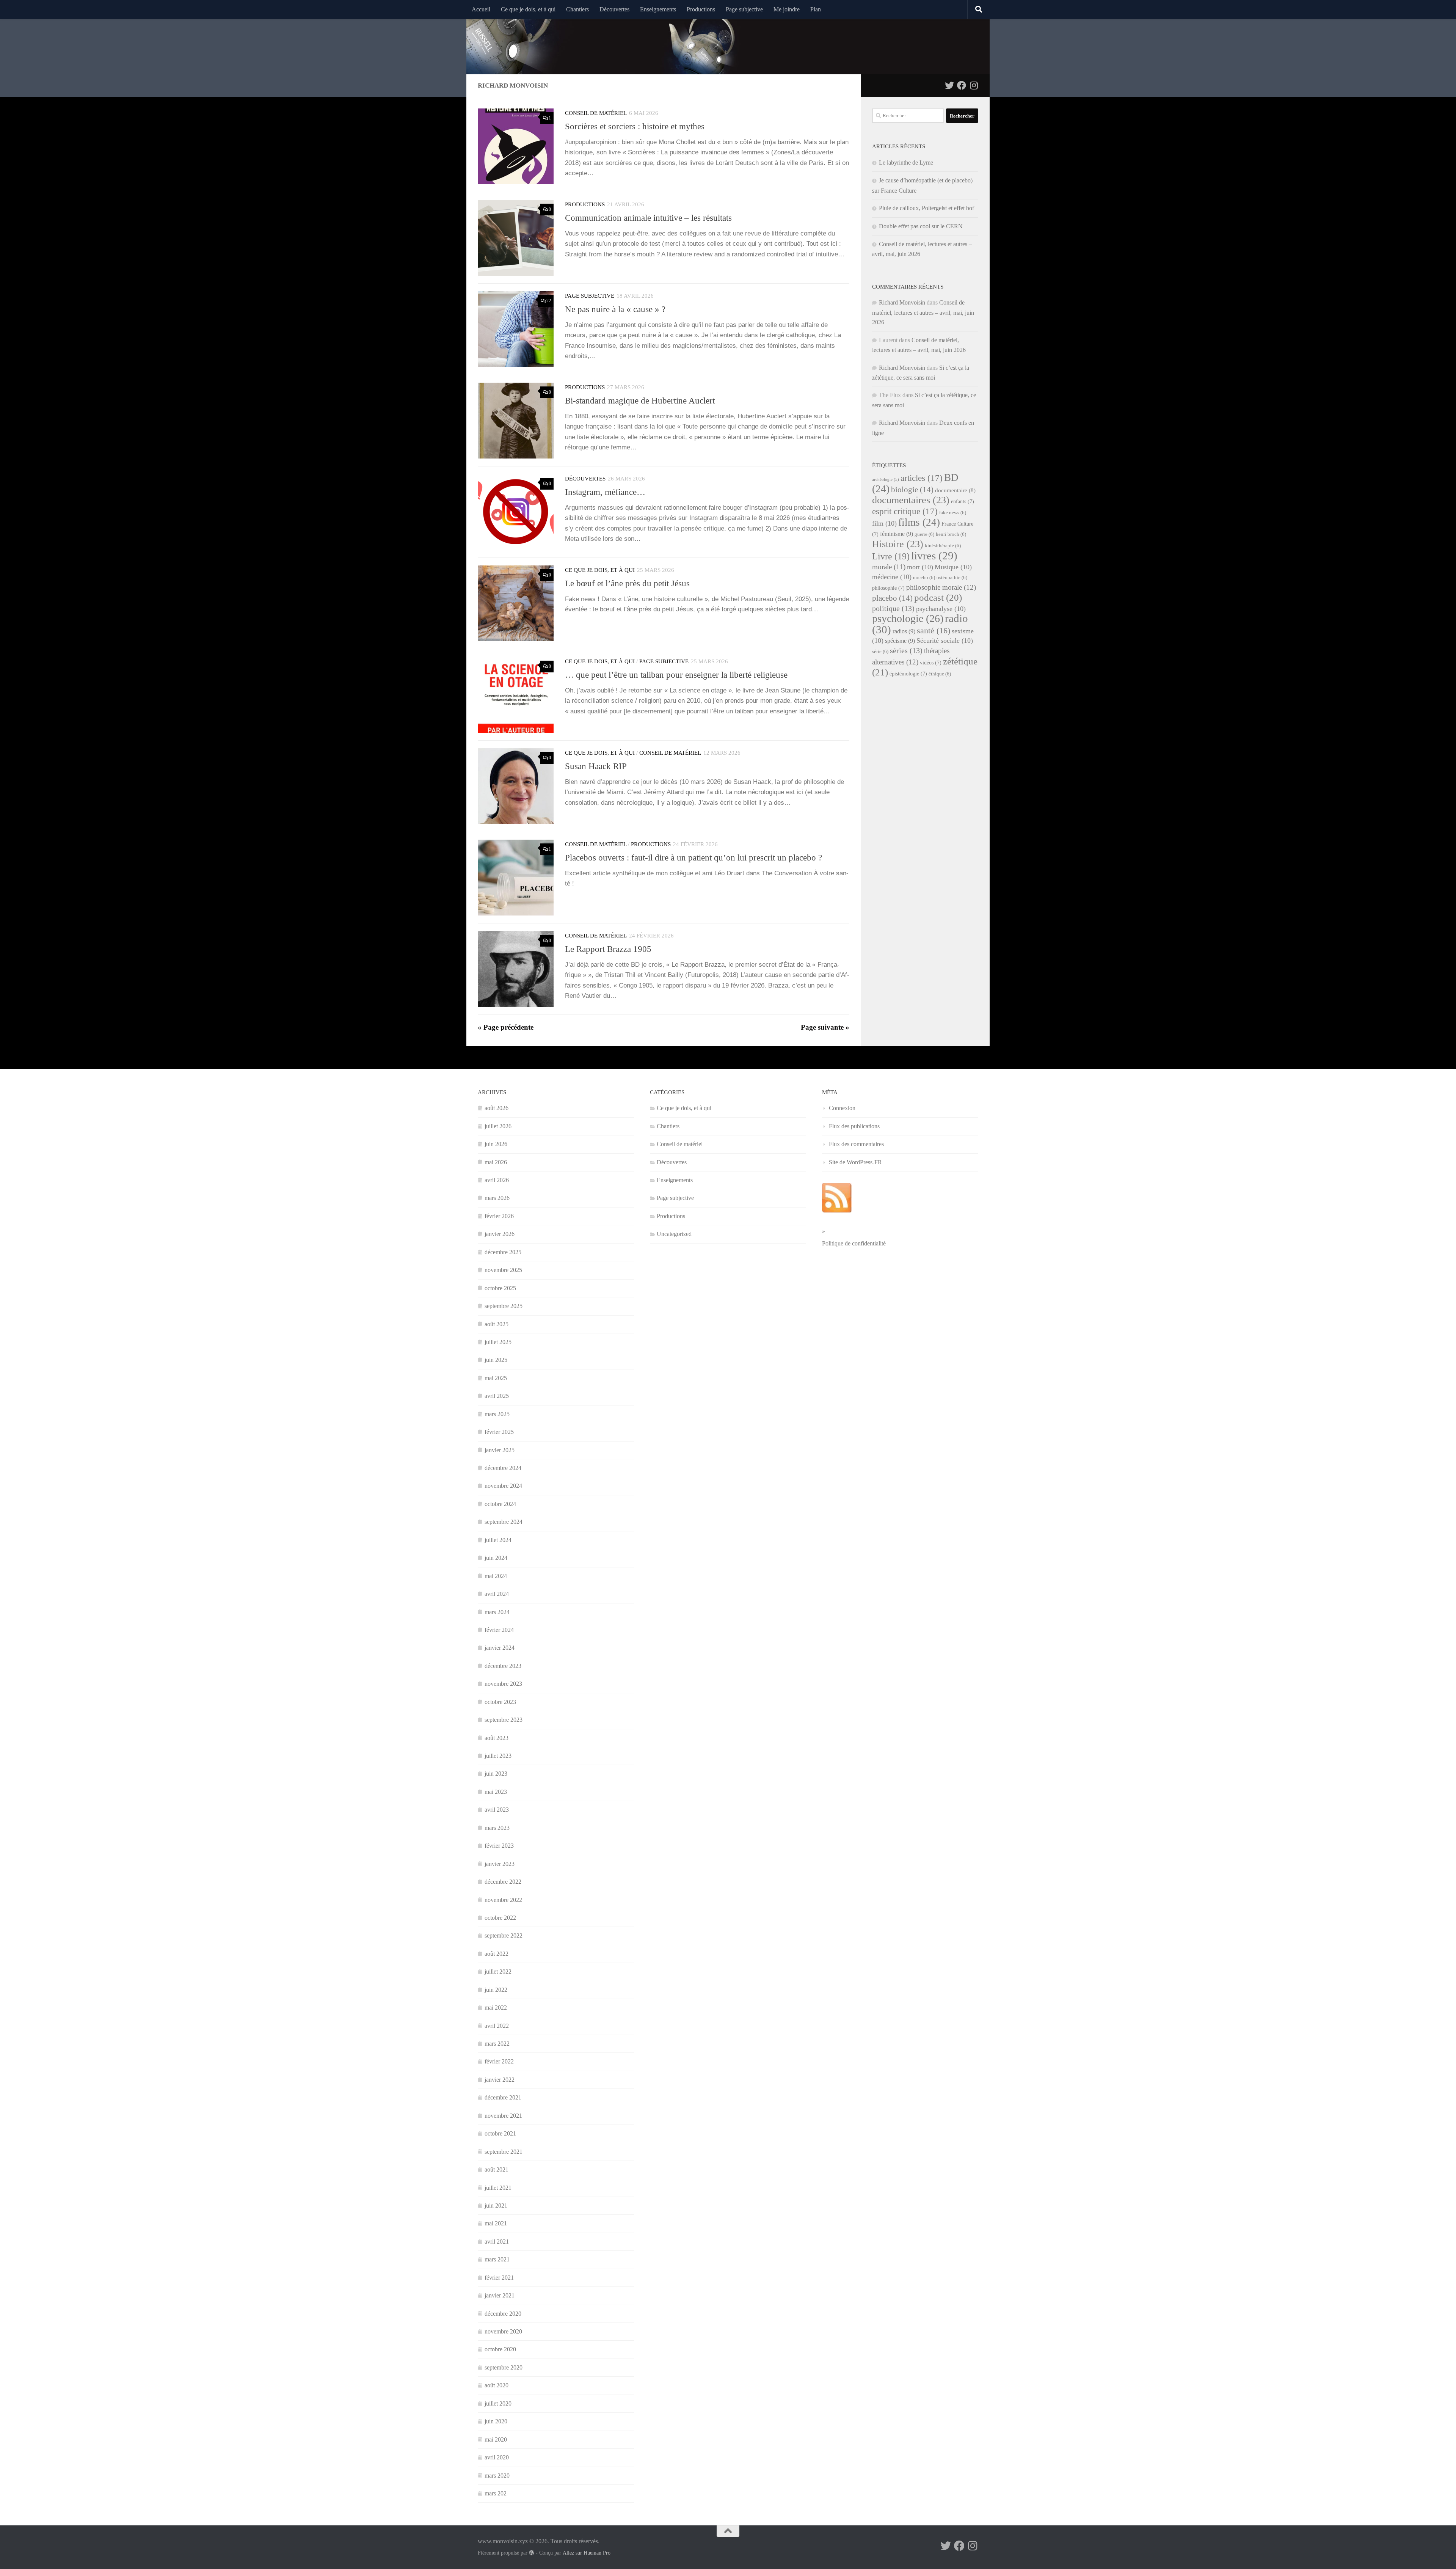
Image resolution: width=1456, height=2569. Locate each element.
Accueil (481, 9)
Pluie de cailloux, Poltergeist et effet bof (926, 208)
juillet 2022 (498, 1972)
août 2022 (497, 1954)
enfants (963, 502)
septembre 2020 (504, 2367)
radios (904, 631)
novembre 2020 (503, 2331)
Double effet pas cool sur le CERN (921, 226)
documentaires (911, 500)
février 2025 (499, 1432)
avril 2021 (497, 2242)
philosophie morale (941, 587)
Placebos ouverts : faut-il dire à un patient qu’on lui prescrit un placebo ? (693, 857)
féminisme (897, 534)
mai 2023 (496, 1792)
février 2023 (499, 1846)
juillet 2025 (498, 1342)
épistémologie (908, 674)
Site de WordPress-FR (855, 1162)
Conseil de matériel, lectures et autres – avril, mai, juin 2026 (923, 312)
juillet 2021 (498, 2188)
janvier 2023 (500, 1864)
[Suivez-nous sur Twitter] (949, 85)
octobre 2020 (500, 2349)
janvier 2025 (500, 1450)
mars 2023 (497, 1828)
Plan (816, 9)
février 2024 (499, 1630)
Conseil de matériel (596, 113)
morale (889, 567)
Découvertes (614, 9)
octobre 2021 (500, 2133)
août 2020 (497, 2385)
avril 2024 (497, 1594)
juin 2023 (496, 1774)
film (884, 523)
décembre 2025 (503, 1252)
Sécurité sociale (945, 641)
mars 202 (496, 2493)
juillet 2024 (498, 1540)
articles (922, 478)
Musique (953, 567)
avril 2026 (497, 1180)
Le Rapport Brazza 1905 (608, 949)
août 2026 (497, 1108)
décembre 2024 (503, 1468)
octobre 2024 (500, 1504)
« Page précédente (506, 1027)
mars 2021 (497, 2259)
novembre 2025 (503, 1270)
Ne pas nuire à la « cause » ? (615, 309)
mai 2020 (496, 2439)
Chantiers (577, 9)
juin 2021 (496, 2205)
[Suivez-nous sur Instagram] (974, 85)
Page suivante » (825, 1027)
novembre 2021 (503, 2116)
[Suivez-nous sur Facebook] (962, 85)
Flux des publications (854, 1126)
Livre (891, 556)
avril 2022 (497, 2026)
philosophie (888, 588)
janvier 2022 (500, 2080)
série (880, 652)
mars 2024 (497, 1612)
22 (549, 301)
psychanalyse (941, 609)
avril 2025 (497, 1396)
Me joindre (787, 9)
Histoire (898, 544)
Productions (701, 9)
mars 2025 (497, 1414)
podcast (938, 597)
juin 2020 (496, 2421)
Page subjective (744, 9)
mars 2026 (497, 1198)
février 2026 (499, 1216)
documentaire (955, 490)
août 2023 (497, 1738)
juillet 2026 (498, 1126)
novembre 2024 (503, 1486)
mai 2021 (496, 2223)
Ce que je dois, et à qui (528, 9)
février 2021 (499, 2278)
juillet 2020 (498, 2403)
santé (934, 630)
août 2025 (497, 1324)
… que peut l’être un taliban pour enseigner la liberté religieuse (676, 675)
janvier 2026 (500, 1234)
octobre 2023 (500, 1702)
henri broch (951, 534)
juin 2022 (496, 1990)
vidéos (931, 663)
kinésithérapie (943, 546)
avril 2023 (497, 1810)
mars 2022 (497, 2044)
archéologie (886, 480)
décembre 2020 (503, 2314)
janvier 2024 (500, 1648)
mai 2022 (496, 2008)
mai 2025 (496, 1378)
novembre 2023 (503, 1684)
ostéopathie (952, 578)
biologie (912, 490)
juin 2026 (496, 1144)
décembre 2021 (503, 2097)
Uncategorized (674, 1234)
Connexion (842, 1108)
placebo (892, 598)
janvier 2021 (500, 2295)
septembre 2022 (504, 1935)
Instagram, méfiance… (605, 492)
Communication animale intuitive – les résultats (648, 218)
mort (920, 567)
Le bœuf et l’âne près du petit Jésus (627, 583)
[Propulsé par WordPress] (532, 2553)
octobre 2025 (500, 1288)
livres (934, 556)
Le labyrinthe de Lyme (906, 163)
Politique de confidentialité (854, 1243)
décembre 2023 (503, 1666)
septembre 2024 (504, 1522)
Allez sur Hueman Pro (587, 2553)
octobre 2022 (500, 1918)
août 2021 (497, 2169)
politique (893, 608)
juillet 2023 (498, 1756)
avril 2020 (497, 2457)
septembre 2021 (504, 2152)
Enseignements (658, 9)
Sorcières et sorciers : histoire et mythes (635, 126)
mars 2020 (497, 2476)
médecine (892, 577)
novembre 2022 (503, 1900)
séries (906, 650)
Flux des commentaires (856, 1144)
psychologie (908, 618)
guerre (924, 534)
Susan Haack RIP (596, 766)
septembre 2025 (504, 1306)
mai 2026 (496, 1162)
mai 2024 (496, 1576)
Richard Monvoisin (902, 302)
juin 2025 (496, 1360)
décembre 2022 (503, 1882)
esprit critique (905, 511)
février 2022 (499, 2061)
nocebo (924, 578)
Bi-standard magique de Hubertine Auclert (640, 400)
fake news (953, 513)
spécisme (900, 641)
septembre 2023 (504, 1720)
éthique (940, 674)
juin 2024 (496, 1558)
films (919, 522)
